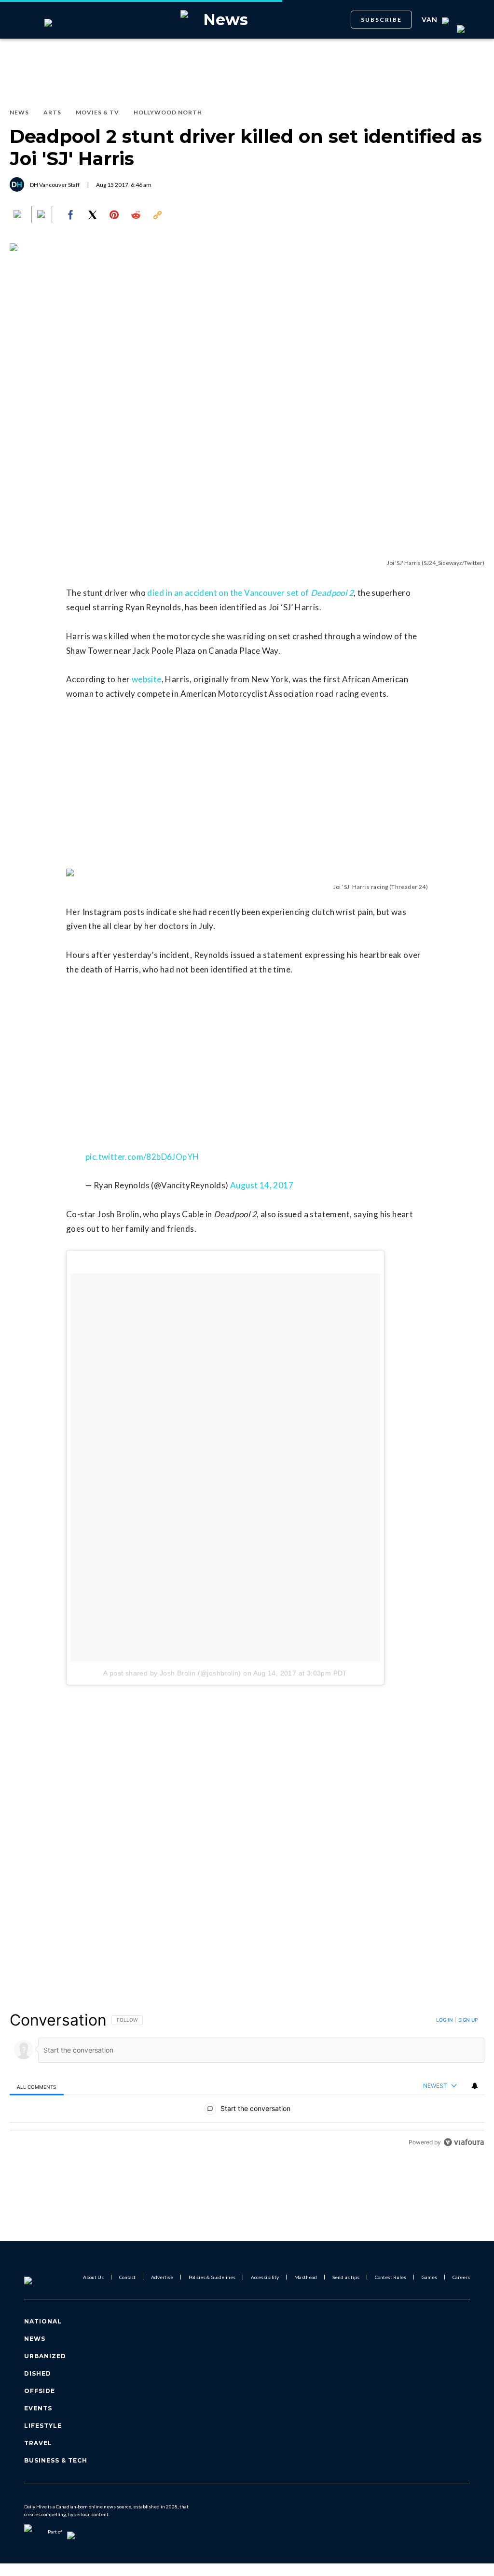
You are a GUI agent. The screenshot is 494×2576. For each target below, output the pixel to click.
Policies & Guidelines (212, 2277)
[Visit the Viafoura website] (464, 2142)
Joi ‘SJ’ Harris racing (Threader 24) (381, 887)
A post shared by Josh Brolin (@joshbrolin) (172, 1673)
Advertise (162, 2277)
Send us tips (346, 2277)
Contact (127, 2277)
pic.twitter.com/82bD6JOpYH (142, 1157)
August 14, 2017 (262, 1185)
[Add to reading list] (42, 215)
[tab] (37, 2087)
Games (429, 2277)
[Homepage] (44, 2277)
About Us (93, 2277)
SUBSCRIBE (381, 20)
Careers (461, 2277)
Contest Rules (391, 2277)
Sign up (468, 2020)
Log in (445, 2020)
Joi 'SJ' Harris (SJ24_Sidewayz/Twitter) (436, 563)
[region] (247, 2081)
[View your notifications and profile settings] (475, 2086)
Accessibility (265, 2277)
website (147, 679)
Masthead (306, 2277)
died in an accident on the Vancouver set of (250, 593)
